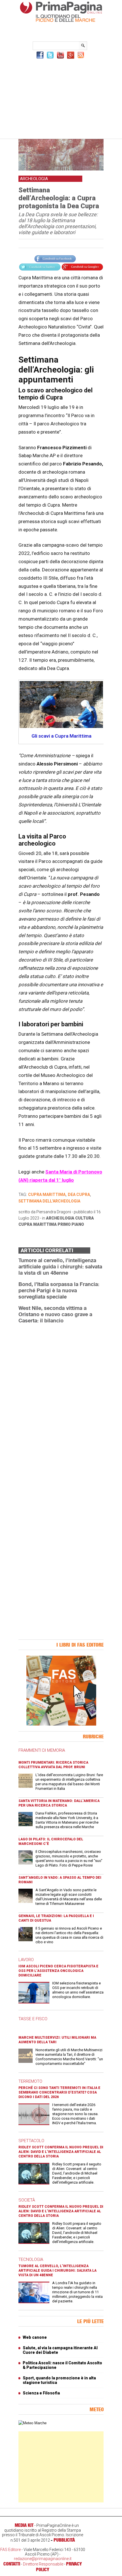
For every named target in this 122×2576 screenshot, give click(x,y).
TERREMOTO (30, 2081)
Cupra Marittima (38, 1224)
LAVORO (26, 1960)
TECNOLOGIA (31, 2259)
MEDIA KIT (24, 2525)
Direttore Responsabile (43, 2564)
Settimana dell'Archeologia (49, 1201)
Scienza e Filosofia (41, 2393)
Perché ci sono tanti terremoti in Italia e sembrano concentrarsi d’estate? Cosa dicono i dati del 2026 (59, 2092)
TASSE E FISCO (33, 2019)
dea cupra (79, 1195)
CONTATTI (12, 2564)
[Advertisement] (61, 98)
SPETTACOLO (31, 2141)
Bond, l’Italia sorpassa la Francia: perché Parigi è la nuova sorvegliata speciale (59, 1290)
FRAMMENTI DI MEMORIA (42, 1750)
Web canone (35, 2337)
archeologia (60, 1218)
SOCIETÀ (27, 2200)
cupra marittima (47, 1195)
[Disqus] (61, 1400)
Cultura (85, 1218)
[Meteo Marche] (32, 2423)
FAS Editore (10, 2550)
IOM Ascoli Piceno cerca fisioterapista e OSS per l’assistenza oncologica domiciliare (58, 1971)
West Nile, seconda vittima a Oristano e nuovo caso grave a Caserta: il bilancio (55, 1314)
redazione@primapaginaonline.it (43, 2559)
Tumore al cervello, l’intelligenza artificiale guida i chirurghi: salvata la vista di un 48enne (60, 1266)
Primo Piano (71, 1224)
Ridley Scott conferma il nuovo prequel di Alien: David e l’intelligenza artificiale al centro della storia (61, 2152)
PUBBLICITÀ (64, 2540)
